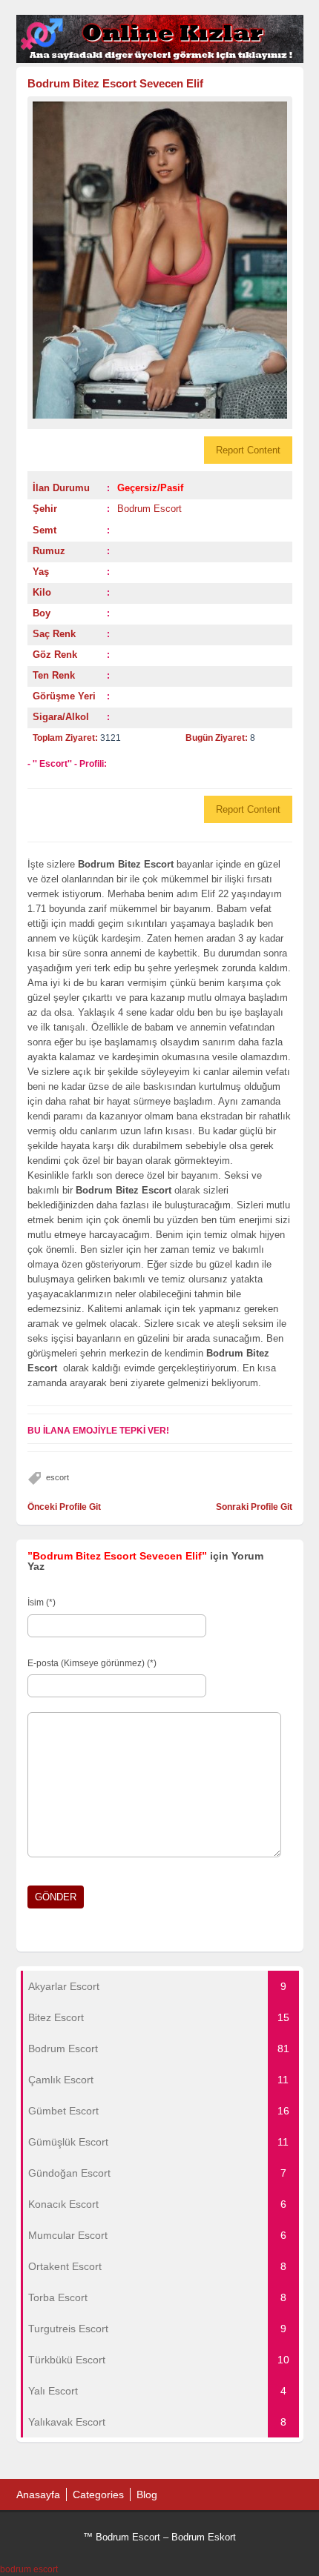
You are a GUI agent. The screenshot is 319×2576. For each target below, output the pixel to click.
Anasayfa (38, 2495)
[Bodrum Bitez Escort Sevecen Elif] (160, 260)
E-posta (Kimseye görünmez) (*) (92, 1663)
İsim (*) (42, 1602)
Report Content (248, 450)
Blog (147, 2495)
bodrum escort (29, 2569)
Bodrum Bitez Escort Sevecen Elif (115, 83)
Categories (98, 2495)
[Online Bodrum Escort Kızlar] (160, 60)
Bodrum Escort (149, 509)
